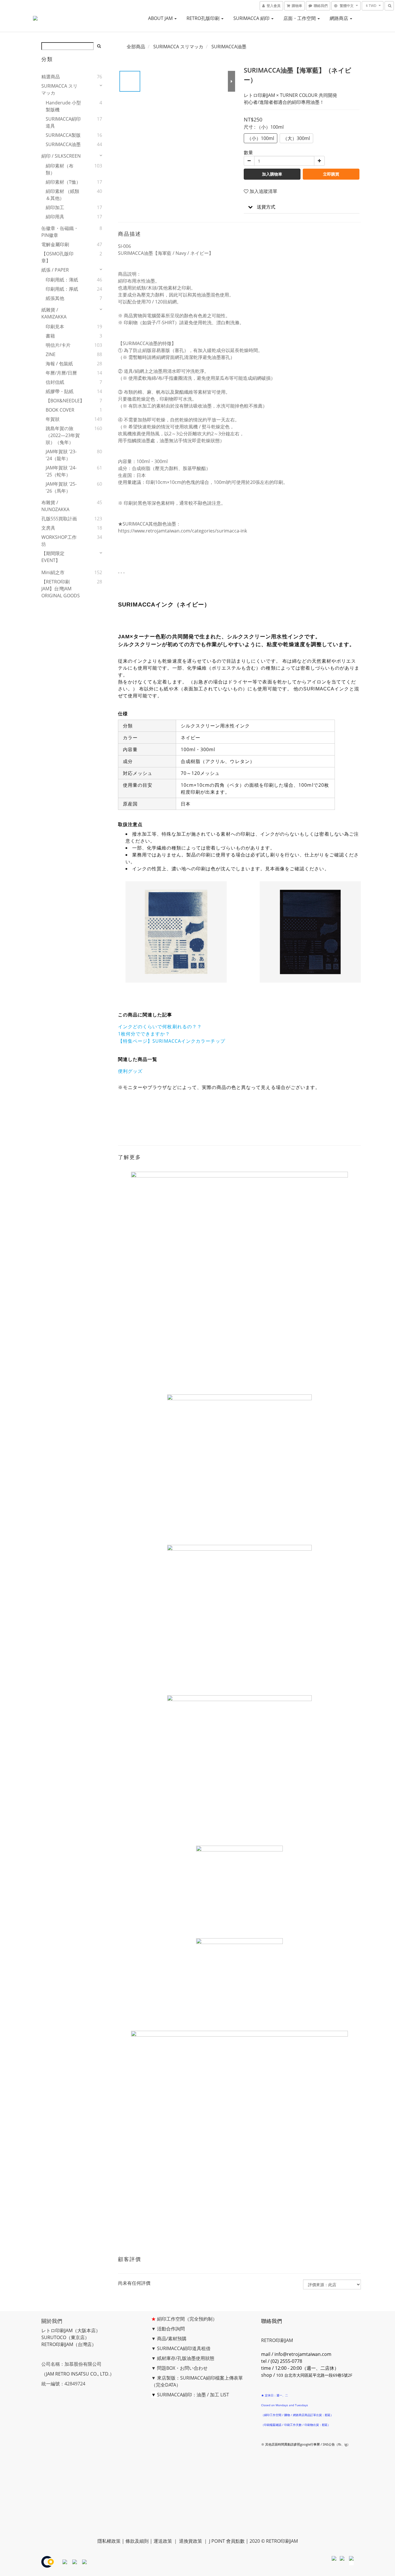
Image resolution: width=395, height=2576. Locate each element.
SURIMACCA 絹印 (252, 18)
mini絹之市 (53, 572)
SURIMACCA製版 (63, 135)
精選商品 (51, 77)
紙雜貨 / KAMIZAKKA (54, 313)
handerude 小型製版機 (63, 106)
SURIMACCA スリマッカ (59, 89)
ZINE (51, 354)
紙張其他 (55, 298)
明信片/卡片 (58, 345)
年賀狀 (53, 419)
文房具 (48, 528)
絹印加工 (55, 207)
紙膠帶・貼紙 (60, 391)
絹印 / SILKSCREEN (61, 156)
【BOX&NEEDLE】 (64, 401)
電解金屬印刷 (55, 244)
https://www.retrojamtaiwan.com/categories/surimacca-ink (182, 531)
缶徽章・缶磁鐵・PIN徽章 (60, 232)
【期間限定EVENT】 (53, 557)
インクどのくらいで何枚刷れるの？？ (160, 1027)
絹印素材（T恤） (63, 182)
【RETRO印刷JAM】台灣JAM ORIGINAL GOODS (61, 589)
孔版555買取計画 (59, 519)
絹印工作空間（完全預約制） (187, 2319)
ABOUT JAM (161, 18)
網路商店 (339, 18)
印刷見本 (55, 327)
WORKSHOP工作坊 (59, 541)
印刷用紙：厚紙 (62, 289)
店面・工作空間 (300, 18)
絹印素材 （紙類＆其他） (62, 195)
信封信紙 (55, 382)
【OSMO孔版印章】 (57, 257)
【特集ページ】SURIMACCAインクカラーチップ (172, 1041)
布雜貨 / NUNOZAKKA (55, 506)
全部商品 (136, 47)
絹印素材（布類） (60, 169)
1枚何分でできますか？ (144, 1034)
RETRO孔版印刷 (204, 18)
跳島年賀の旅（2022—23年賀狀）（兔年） (63, 435)
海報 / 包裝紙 (59, 364)
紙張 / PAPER (55, 270)
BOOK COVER (60, 410)
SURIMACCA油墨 (63, 144)
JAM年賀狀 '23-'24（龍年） (61, 455)
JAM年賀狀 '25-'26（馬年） (61, 487)
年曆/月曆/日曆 (61, 373)
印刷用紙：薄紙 (62, 280)
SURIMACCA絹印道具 (63, 122)
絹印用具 (55, 217)
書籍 (50, 336)
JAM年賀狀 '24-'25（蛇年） (61, 471)
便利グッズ (130, 1071)
